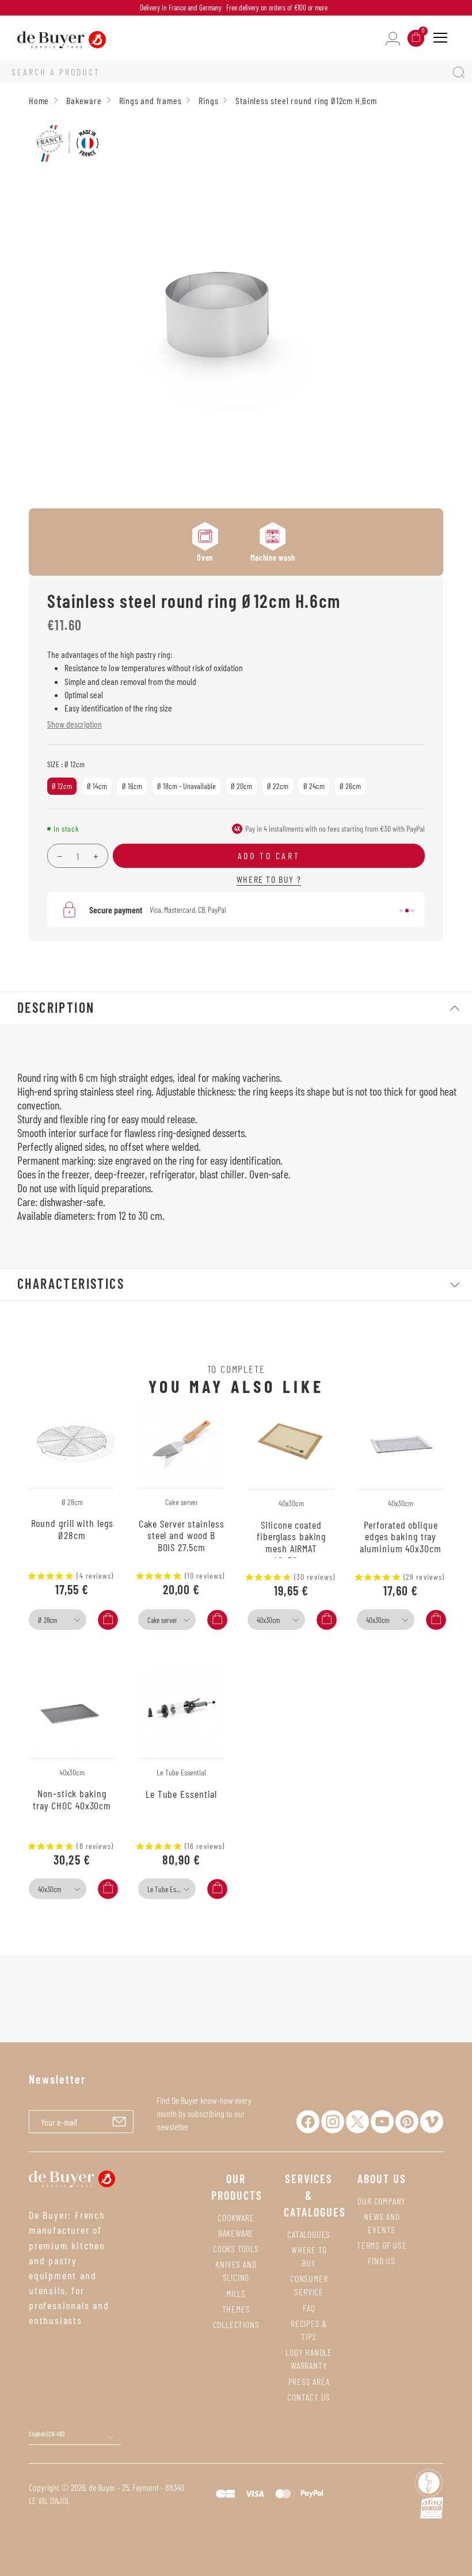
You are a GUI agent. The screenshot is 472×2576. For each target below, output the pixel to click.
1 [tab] (401, 911)
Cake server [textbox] (162, 1620)
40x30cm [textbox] (268, 1620)
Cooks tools (236, 2248)
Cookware (236, 2217)
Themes (236, 2309)
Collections (236, 2324)
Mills (236, 2293)
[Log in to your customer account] (393, 38)
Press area (309, 2381)
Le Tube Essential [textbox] (170, 1889)
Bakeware (236, 2233)
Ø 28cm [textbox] (47, 1620)
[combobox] (58, 1620)
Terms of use (382, 2245)
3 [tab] (413, 911)
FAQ (309, 2308)
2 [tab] (407, 911)
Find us (382, 2261)
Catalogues (309, 2234)
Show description (75, 724)
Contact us (309, 2397)
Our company (382, 2201)
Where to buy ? (269, 879)
